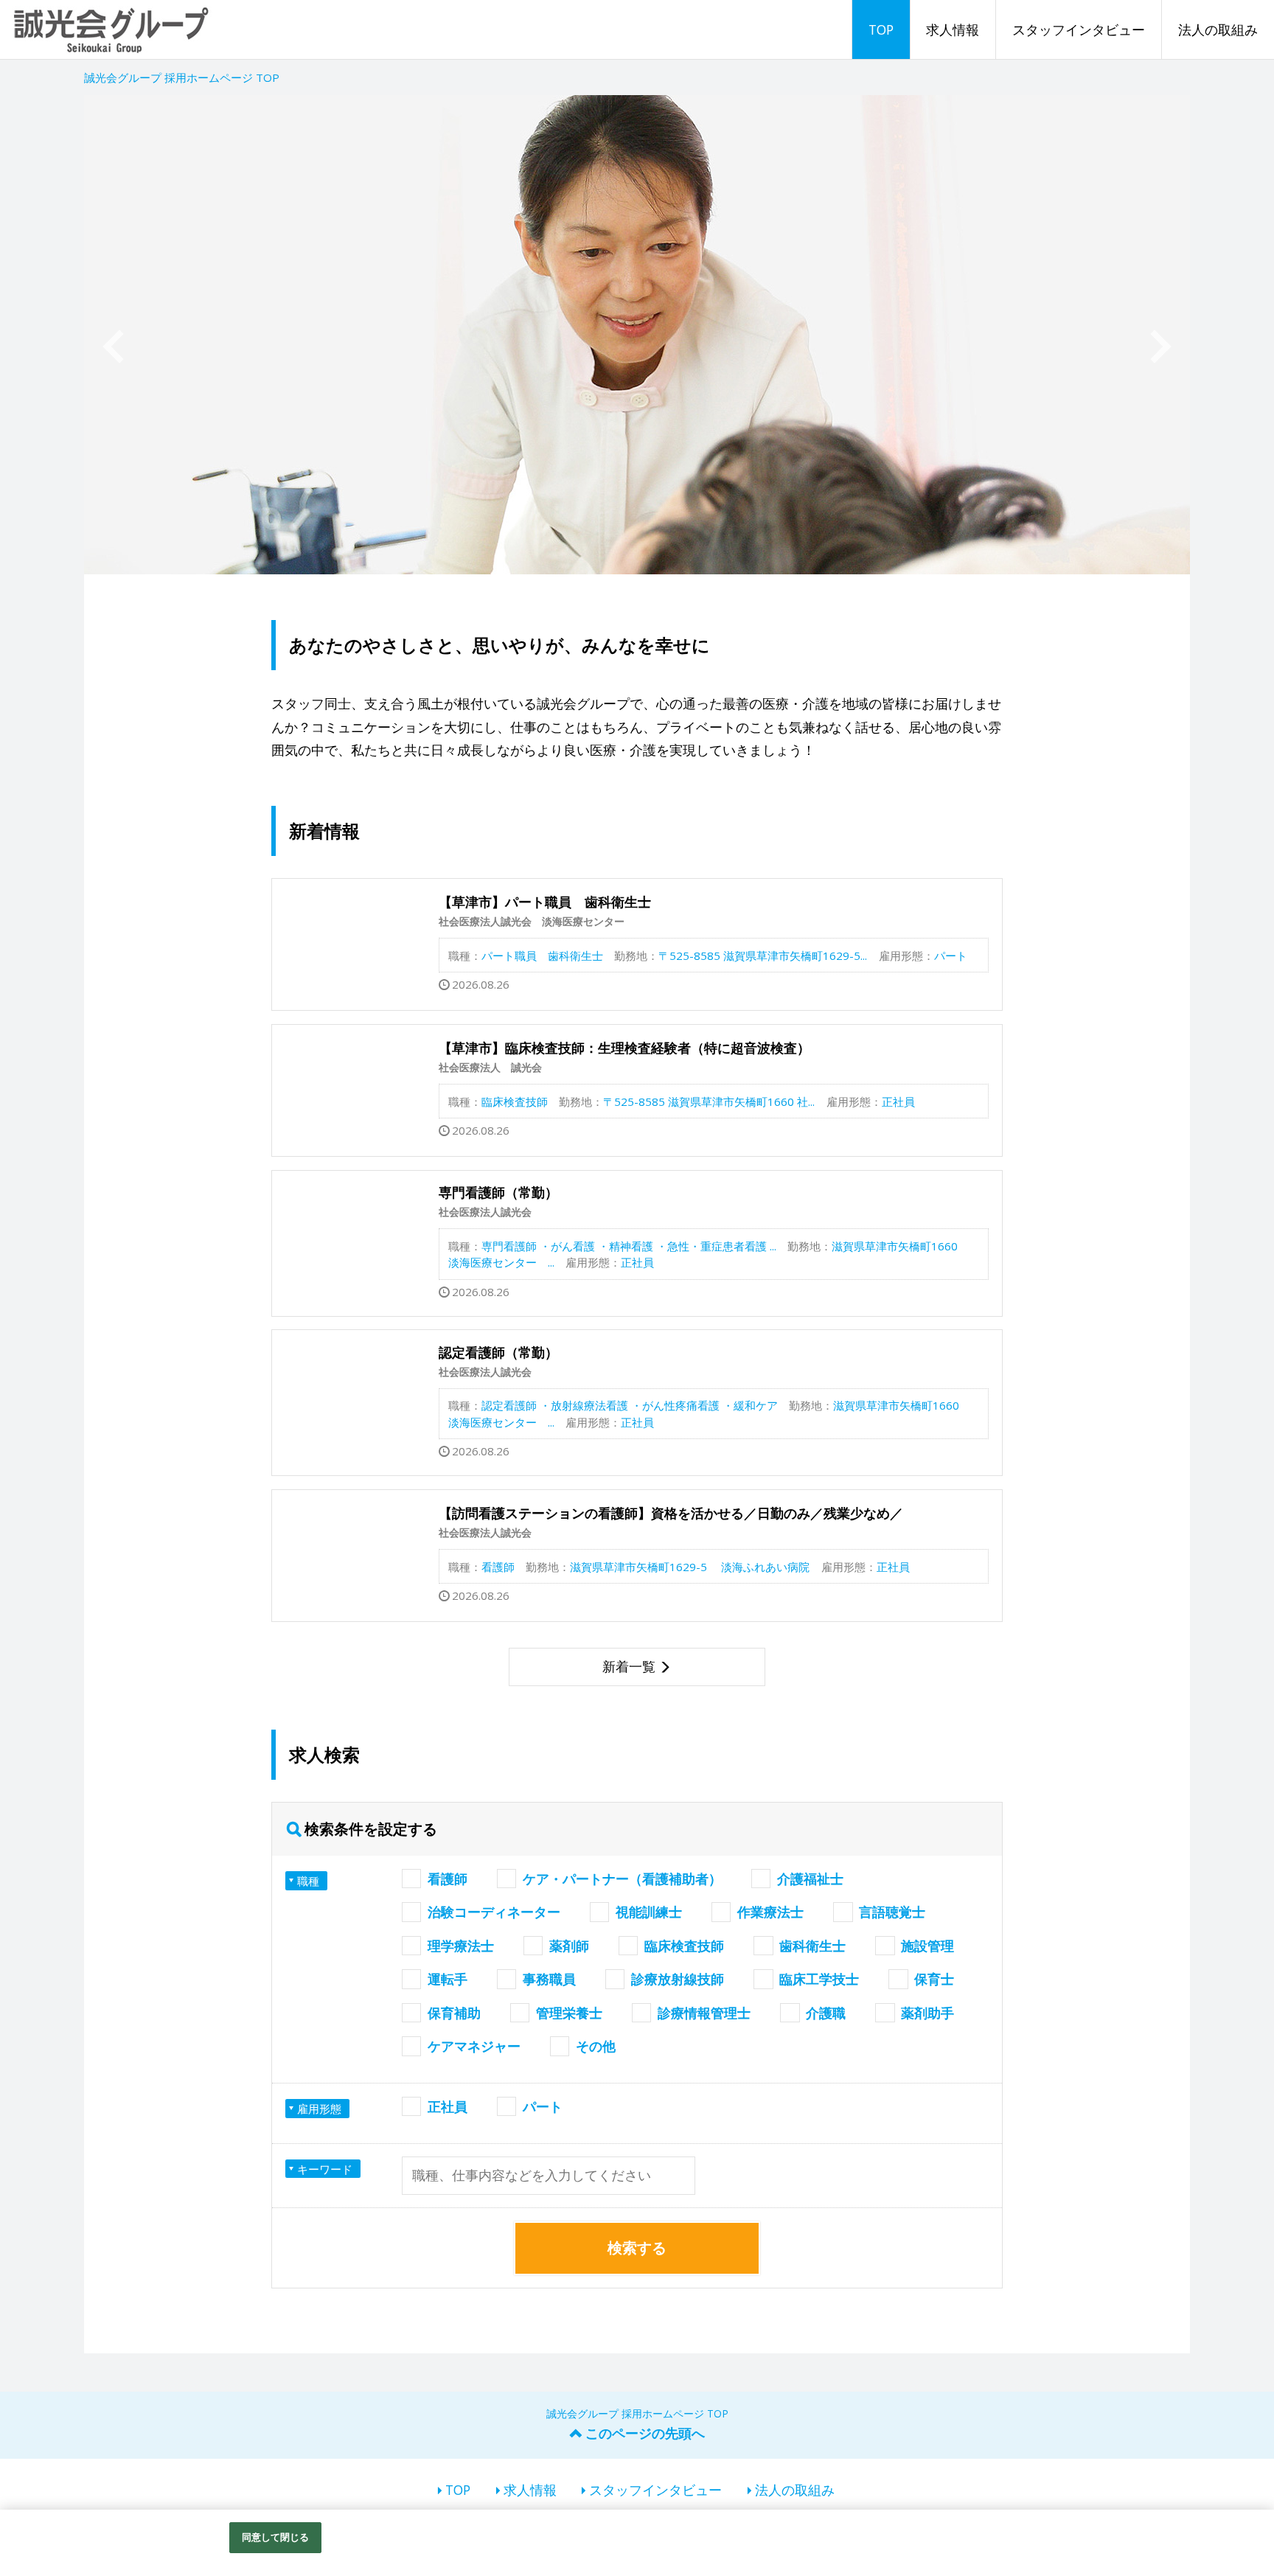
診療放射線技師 (678, 1979)
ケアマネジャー (474, 2046)
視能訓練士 (649, 1912)
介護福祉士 (810, 1879)
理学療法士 (461, 1946)
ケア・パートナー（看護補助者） (622, 1879)
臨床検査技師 (684, 1946)
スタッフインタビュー (1079, 29)
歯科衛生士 (812, 1946)
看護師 (448, 1879)
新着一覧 (629, 1666)
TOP (881, 29)
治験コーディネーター (494, 1912)
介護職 (826, 2013)
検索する (637, 2248)
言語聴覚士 (892, 1912)
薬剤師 (569, 1946)
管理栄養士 (569, 2013)
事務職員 (549, 1979)
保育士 (934, 1979)
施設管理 (927, 1946)
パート (543, 2106)
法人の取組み (1218, 29)
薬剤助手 (927, 2013)
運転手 (448, 1979)
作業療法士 (770, 1912)
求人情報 (953, 29)
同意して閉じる (276, 2537)
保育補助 (454, 2013)
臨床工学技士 (819, 1979)
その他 (596, 2046)
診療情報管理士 (704, 2013)
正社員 (448, 2106)
